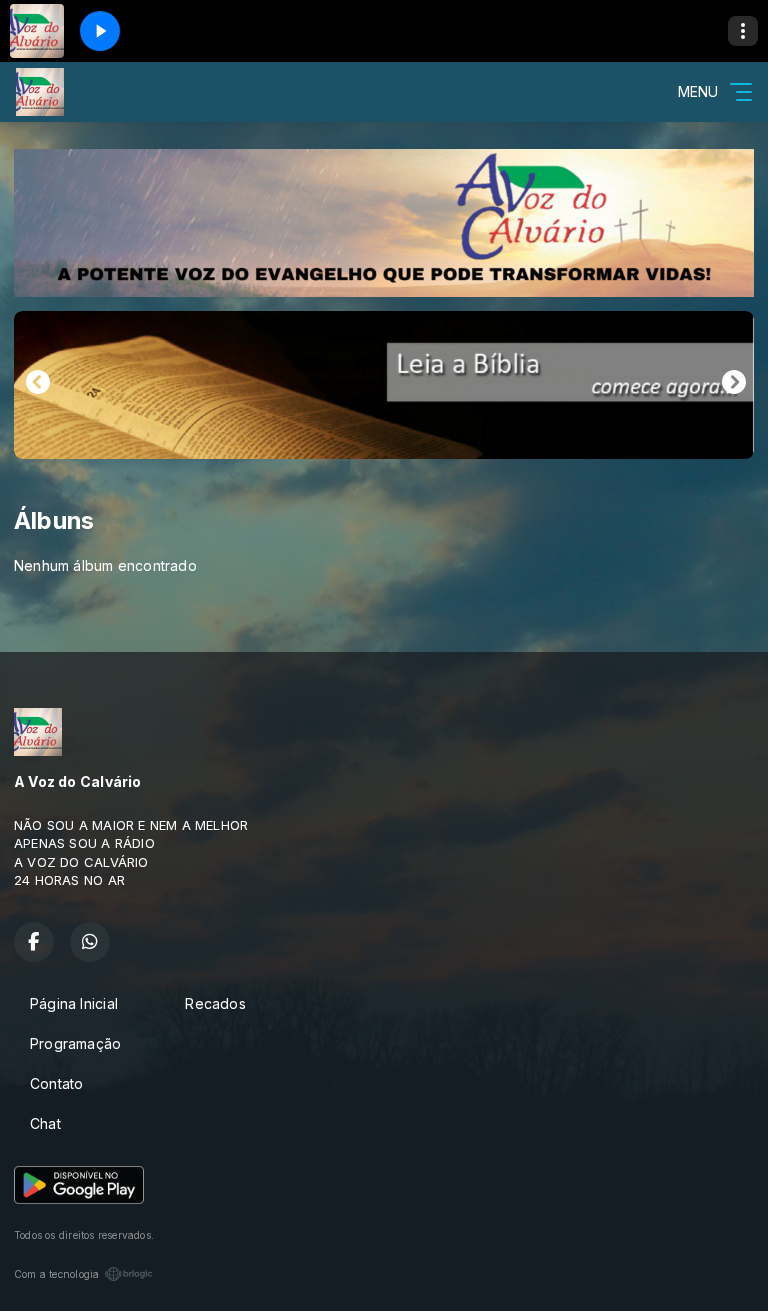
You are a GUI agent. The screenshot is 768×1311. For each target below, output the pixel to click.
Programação (75, 1043)
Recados (215, 1003)
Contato (56, 1083)
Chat (45, 1123)
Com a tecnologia (56, 1274)
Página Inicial (74, 1003)
